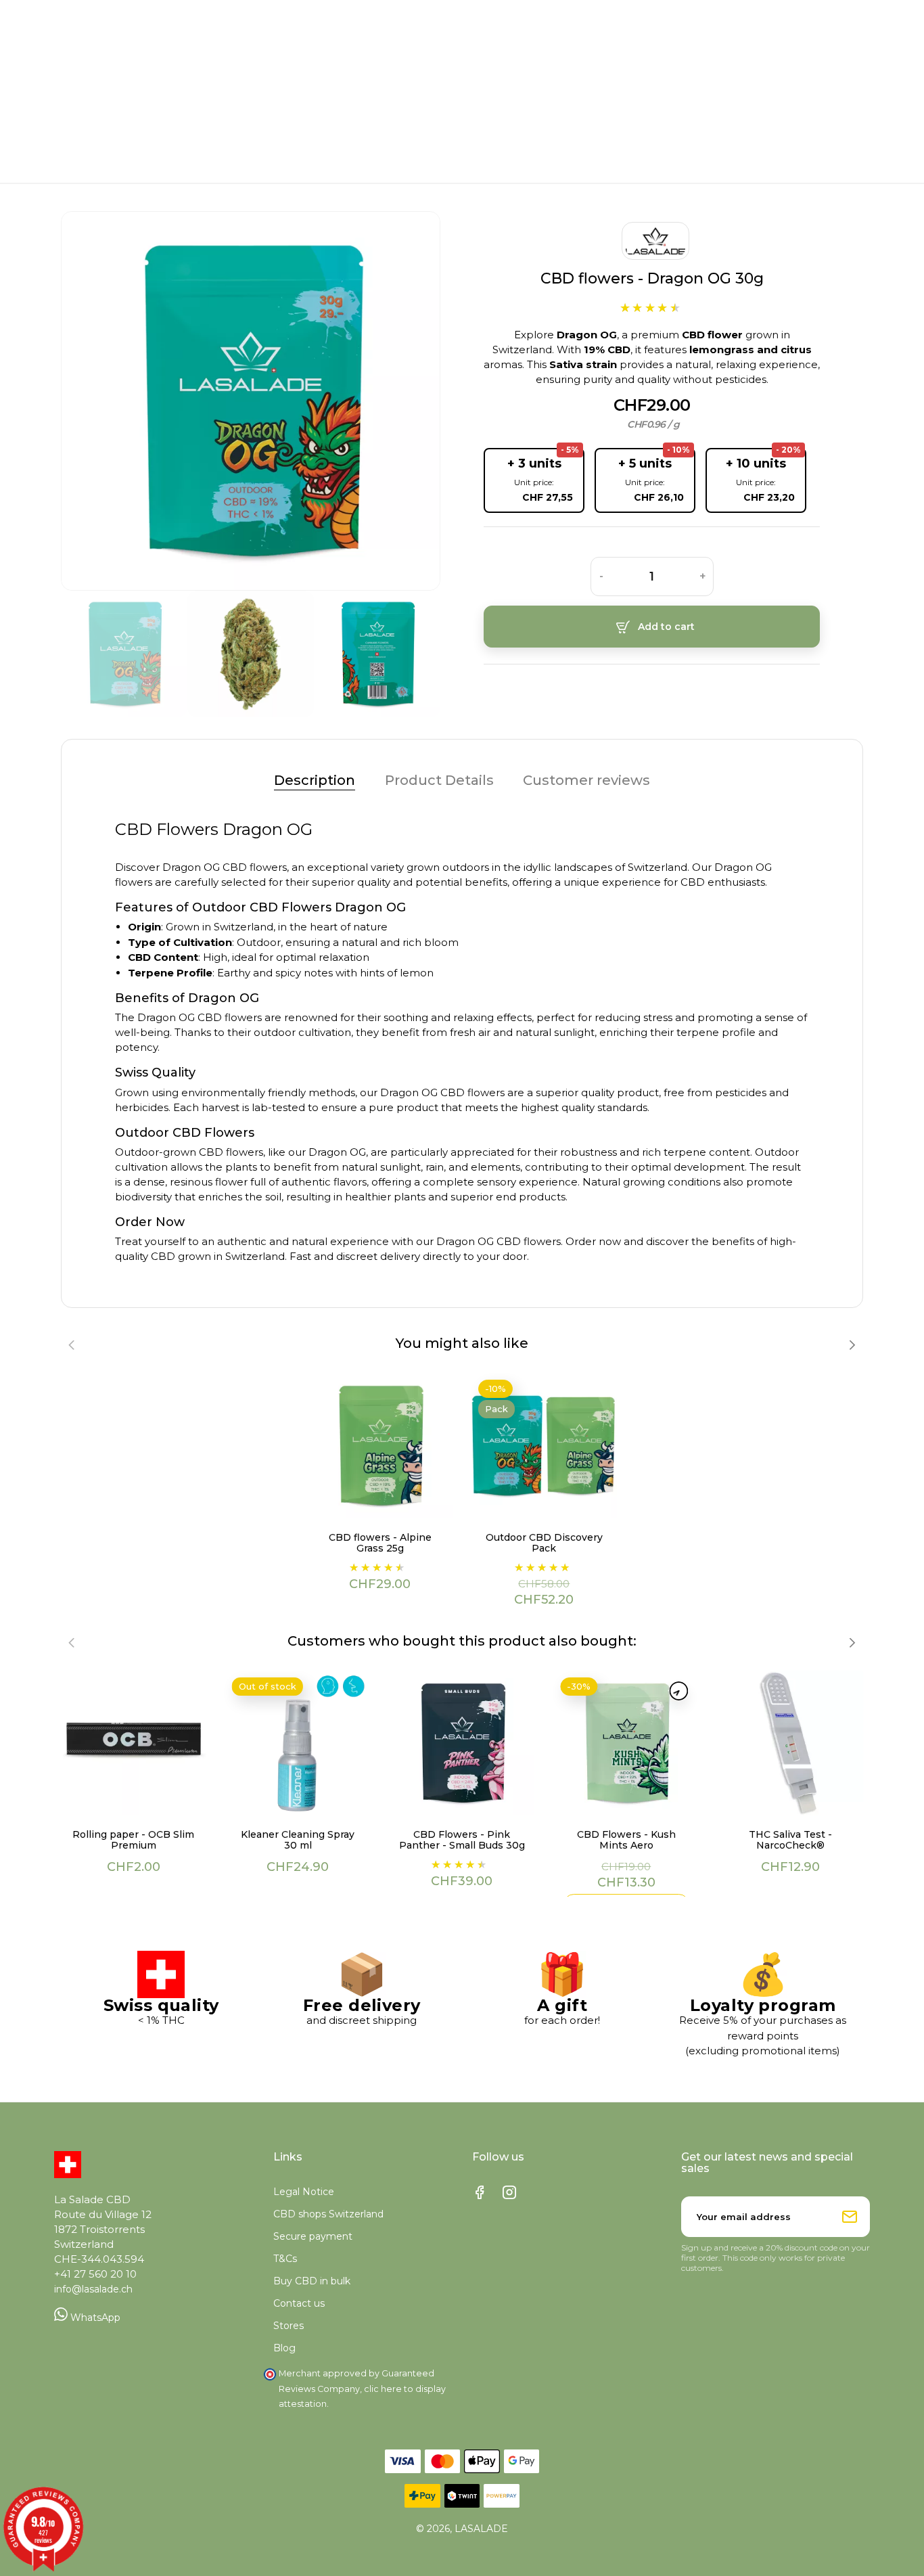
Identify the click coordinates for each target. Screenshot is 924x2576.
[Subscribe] (850, 2217)
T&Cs (285, 2259)
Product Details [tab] (439, 780)
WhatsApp (94, 2318)
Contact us (299, 2303)
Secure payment (313, 2236)
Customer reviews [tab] (586, 780)
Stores (288, 2326)
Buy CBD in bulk (312, 2281)
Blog (284, 2348)
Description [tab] (315, 780)
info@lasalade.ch (93, 2289)
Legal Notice (304, 2192)
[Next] (400, 401)
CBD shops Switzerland (328, 2214)
